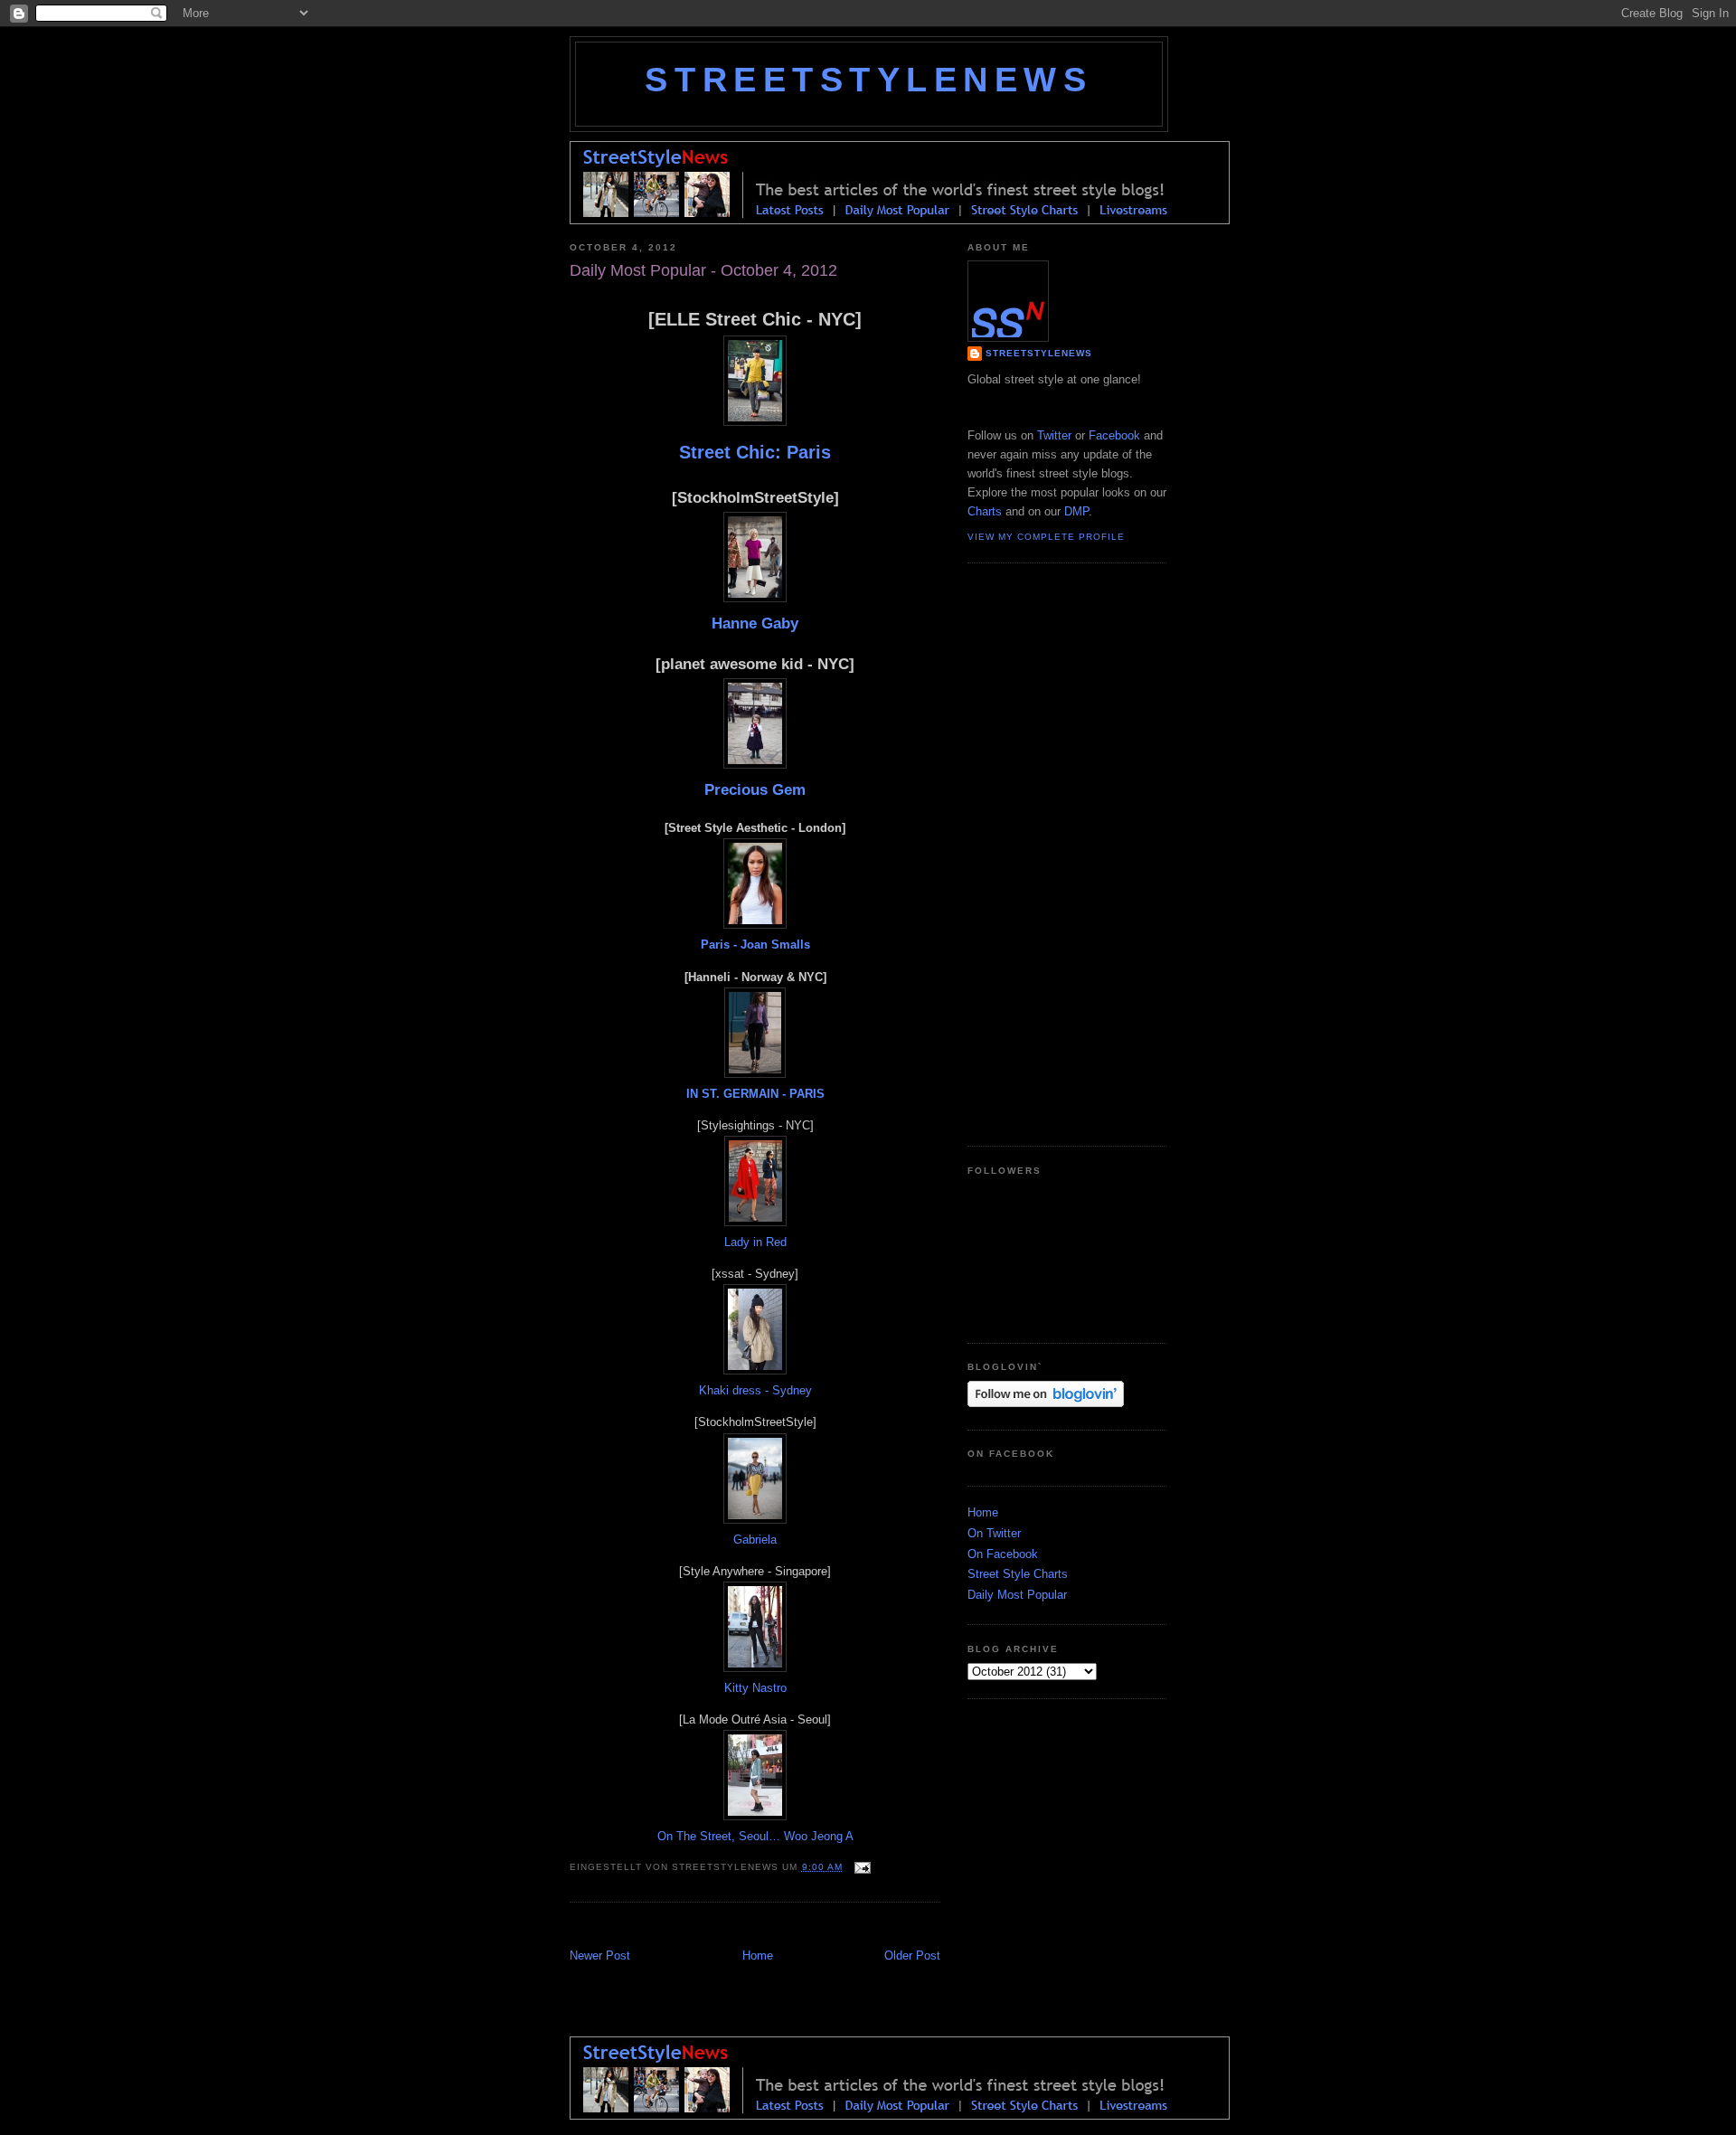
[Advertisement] (781, 1927)
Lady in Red (755, 1242)
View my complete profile (1046, 537)
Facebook (1114, 435)
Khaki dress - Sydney (755, 1390)
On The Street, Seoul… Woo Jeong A (755, 1836)
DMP (1076, 511)
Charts (985, 511)
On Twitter (994, 1533)
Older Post (912, 1956)
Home (758, 1956)
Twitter (1054, 435)
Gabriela (755, 1540)
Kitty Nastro (755, 1688)
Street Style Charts (1018, 1574)
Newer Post (600, 1956)
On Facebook (1003, 1554)
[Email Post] (860, 1867)
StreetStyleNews (868, 80)
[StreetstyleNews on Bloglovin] (1046, 1403)
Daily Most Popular (1017, 1595)
